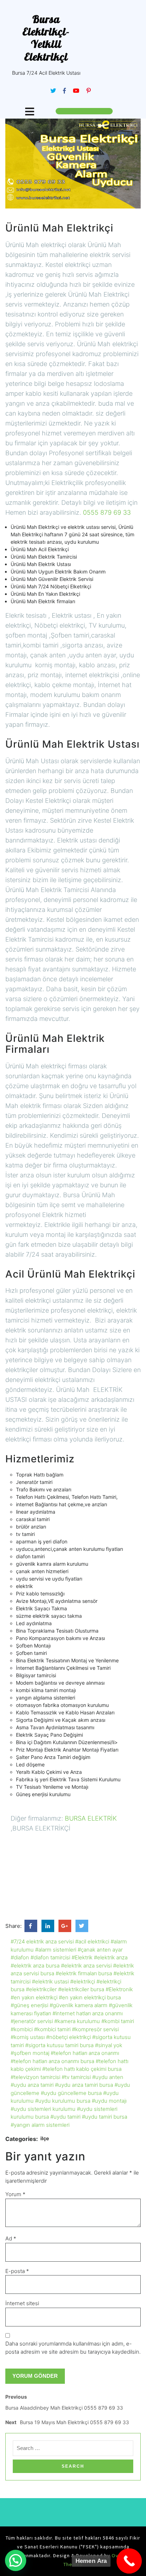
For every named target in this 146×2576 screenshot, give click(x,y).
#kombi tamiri (118, 2021)
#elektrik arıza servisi (86, 1966)
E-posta (17, 2271)
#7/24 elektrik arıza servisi (42, 1941)
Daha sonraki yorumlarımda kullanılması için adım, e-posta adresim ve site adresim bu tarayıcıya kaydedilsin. (73, 2348)
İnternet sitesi (22, 2303)
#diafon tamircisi (50, 1957)
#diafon (20, 1957)
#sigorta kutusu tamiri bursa (59, 2045)
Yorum (15, 2194)
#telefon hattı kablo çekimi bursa (82, 2069)
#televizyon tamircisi (35, 2077)
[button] (16, 2560)
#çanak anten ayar (100, 1950)
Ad (11, 2238)
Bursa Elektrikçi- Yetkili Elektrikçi (46, 38)
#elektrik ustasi (50, 1981)
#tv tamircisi (76, 2077)
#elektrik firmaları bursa (84, 1973)
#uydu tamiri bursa (105, 2117)
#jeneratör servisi (32, 2021)
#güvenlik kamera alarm (78, 2005)
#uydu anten (108, 2077)
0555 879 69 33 (107, 512)
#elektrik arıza (111, 1957)
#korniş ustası (28, 2037)
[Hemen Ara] (129, 2561)
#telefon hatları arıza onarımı (85, 2053)
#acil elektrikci (92, 1941)
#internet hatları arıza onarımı (88, 2013)
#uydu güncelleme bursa (71, 2093)
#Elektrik (82, 1957)
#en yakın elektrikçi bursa (90, 1997)
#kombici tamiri (52, 2029)
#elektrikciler (41, 1989)
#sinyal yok (109, 2045)
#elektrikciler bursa (81, 1989)
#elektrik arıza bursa (35, 1966)
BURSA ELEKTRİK (91, 1818)
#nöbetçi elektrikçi (68, 2037)
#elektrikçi (83, 1981)
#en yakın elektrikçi (34, 1997)
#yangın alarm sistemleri (40, 2125)
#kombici (22, 2029)
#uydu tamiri (65, 2117)
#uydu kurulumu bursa (63, 2101)
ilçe (45, 2138)
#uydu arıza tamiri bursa (84, 2085)
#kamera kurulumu (77, 2021)
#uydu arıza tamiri (32, 2085)
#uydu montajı (109, 2101)
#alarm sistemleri (56, 1950)
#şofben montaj (30, 2053)
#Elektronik (119, 1989)
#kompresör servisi (95, 2029)
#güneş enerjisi (29, 2005)
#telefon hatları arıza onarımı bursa (52, 2061)
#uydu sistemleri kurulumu (43, 2109)
